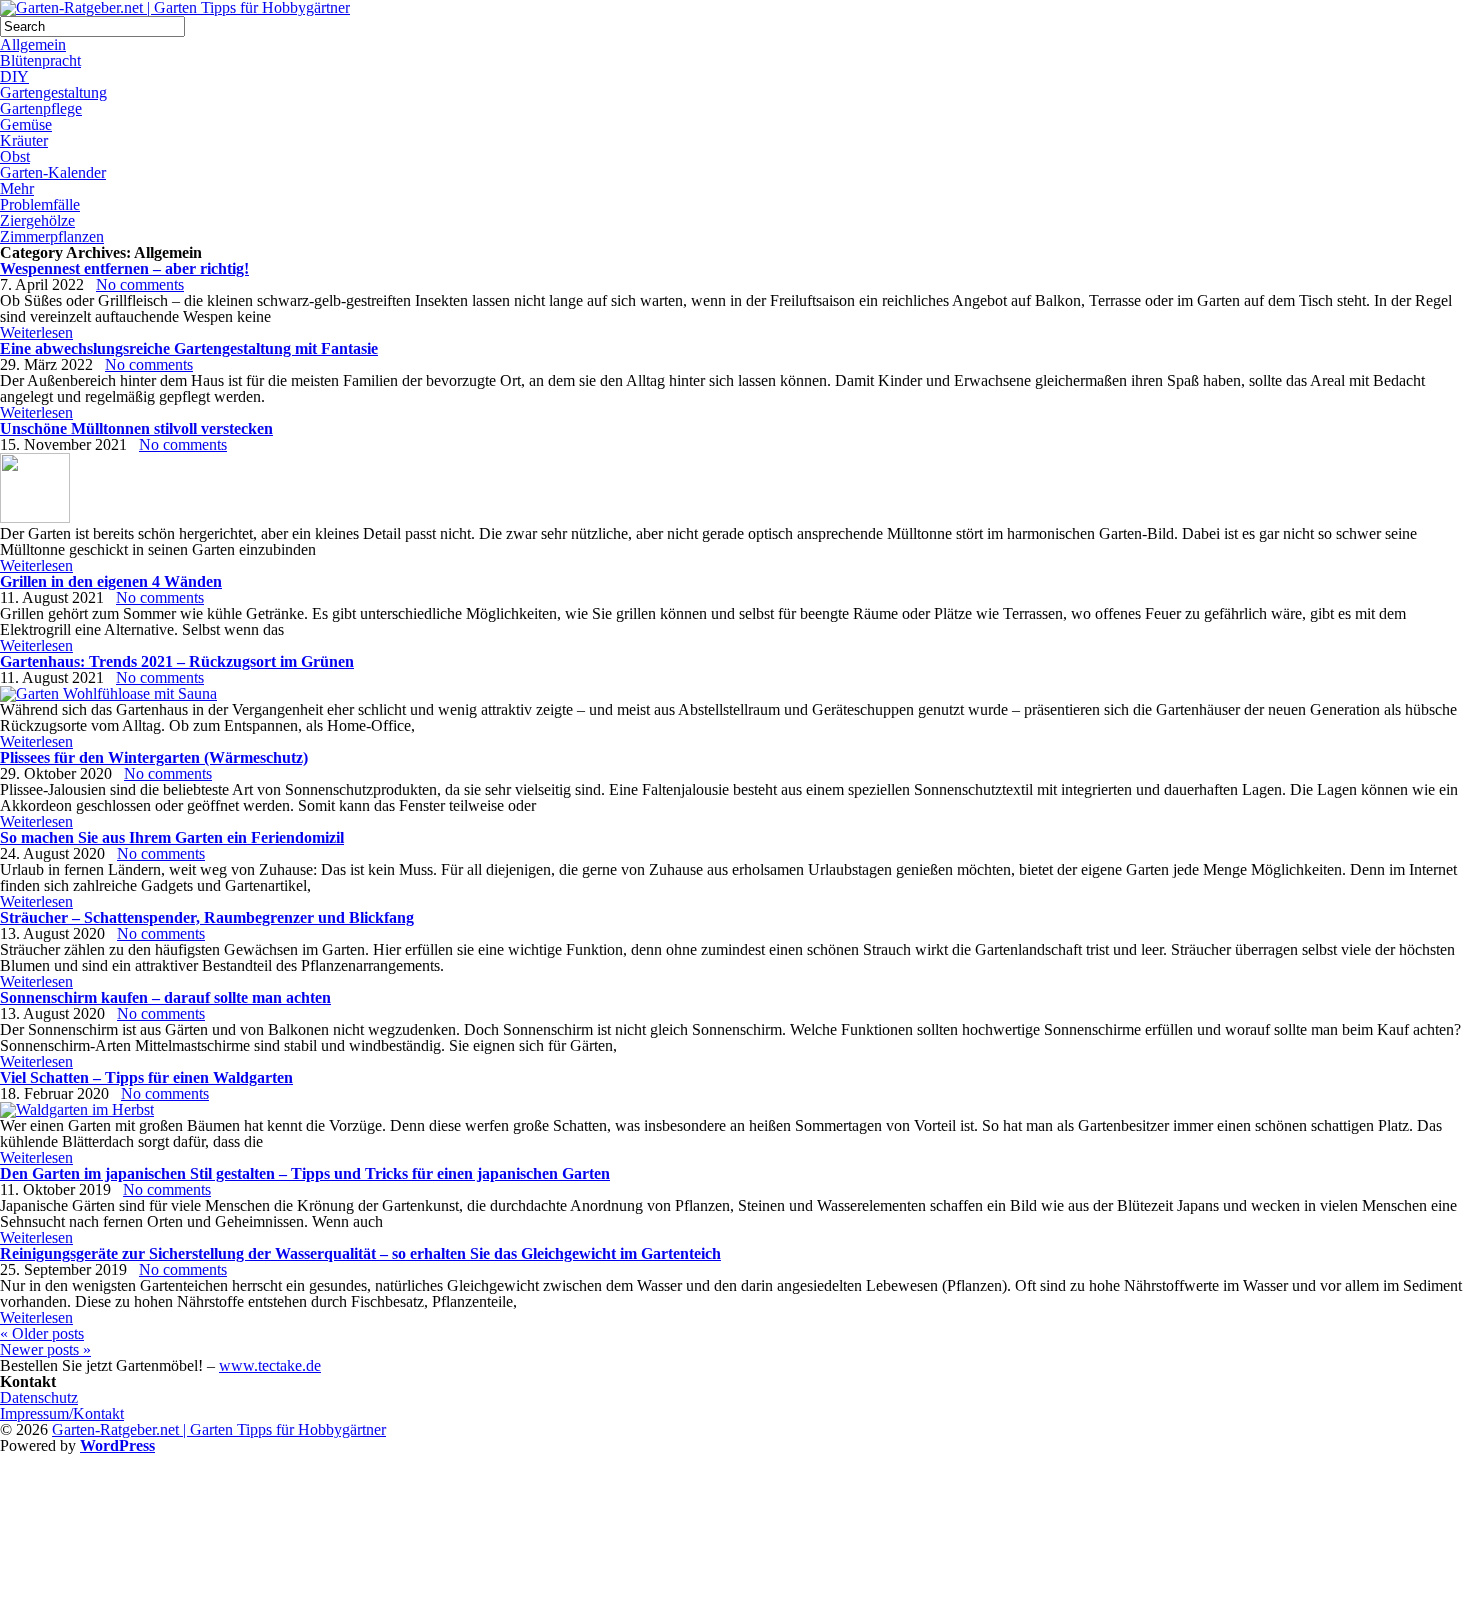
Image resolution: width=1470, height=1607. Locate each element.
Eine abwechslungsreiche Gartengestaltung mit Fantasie (189, 348)
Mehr (17, 188)
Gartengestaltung (53, 92)
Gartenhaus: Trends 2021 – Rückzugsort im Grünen (177, 661)
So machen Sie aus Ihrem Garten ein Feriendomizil (172, 837)
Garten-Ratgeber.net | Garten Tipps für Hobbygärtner (219, 1429)
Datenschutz (39, 1397)
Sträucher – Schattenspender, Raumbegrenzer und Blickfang (207, 917)
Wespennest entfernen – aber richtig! (124, 268)
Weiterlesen (36, 332)
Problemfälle (40, 204)
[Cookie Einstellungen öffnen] (150, 1598)
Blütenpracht (40, 60)
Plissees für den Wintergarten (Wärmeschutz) (154, 757)
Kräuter (24, 140)
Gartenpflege (41, 108)
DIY (14, 76)
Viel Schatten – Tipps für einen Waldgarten (146, 1077)
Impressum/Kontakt (62, 1413)
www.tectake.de (270, 1365)
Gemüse (26, 124)
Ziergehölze (37, 220)
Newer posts (45, 1349)
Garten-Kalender (53, 172)
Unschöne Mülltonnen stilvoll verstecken (136, 428)
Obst (15, 156)
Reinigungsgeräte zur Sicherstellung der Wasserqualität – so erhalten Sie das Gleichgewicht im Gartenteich (360, 1253)
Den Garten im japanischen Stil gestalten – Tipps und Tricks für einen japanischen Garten (305, 1173)
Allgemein (33, 44)
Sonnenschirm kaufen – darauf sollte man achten (165, 997)
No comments (140, 284)
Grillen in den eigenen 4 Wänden (111, 581)
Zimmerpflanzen (52, 236)
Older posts (42, 1333)
